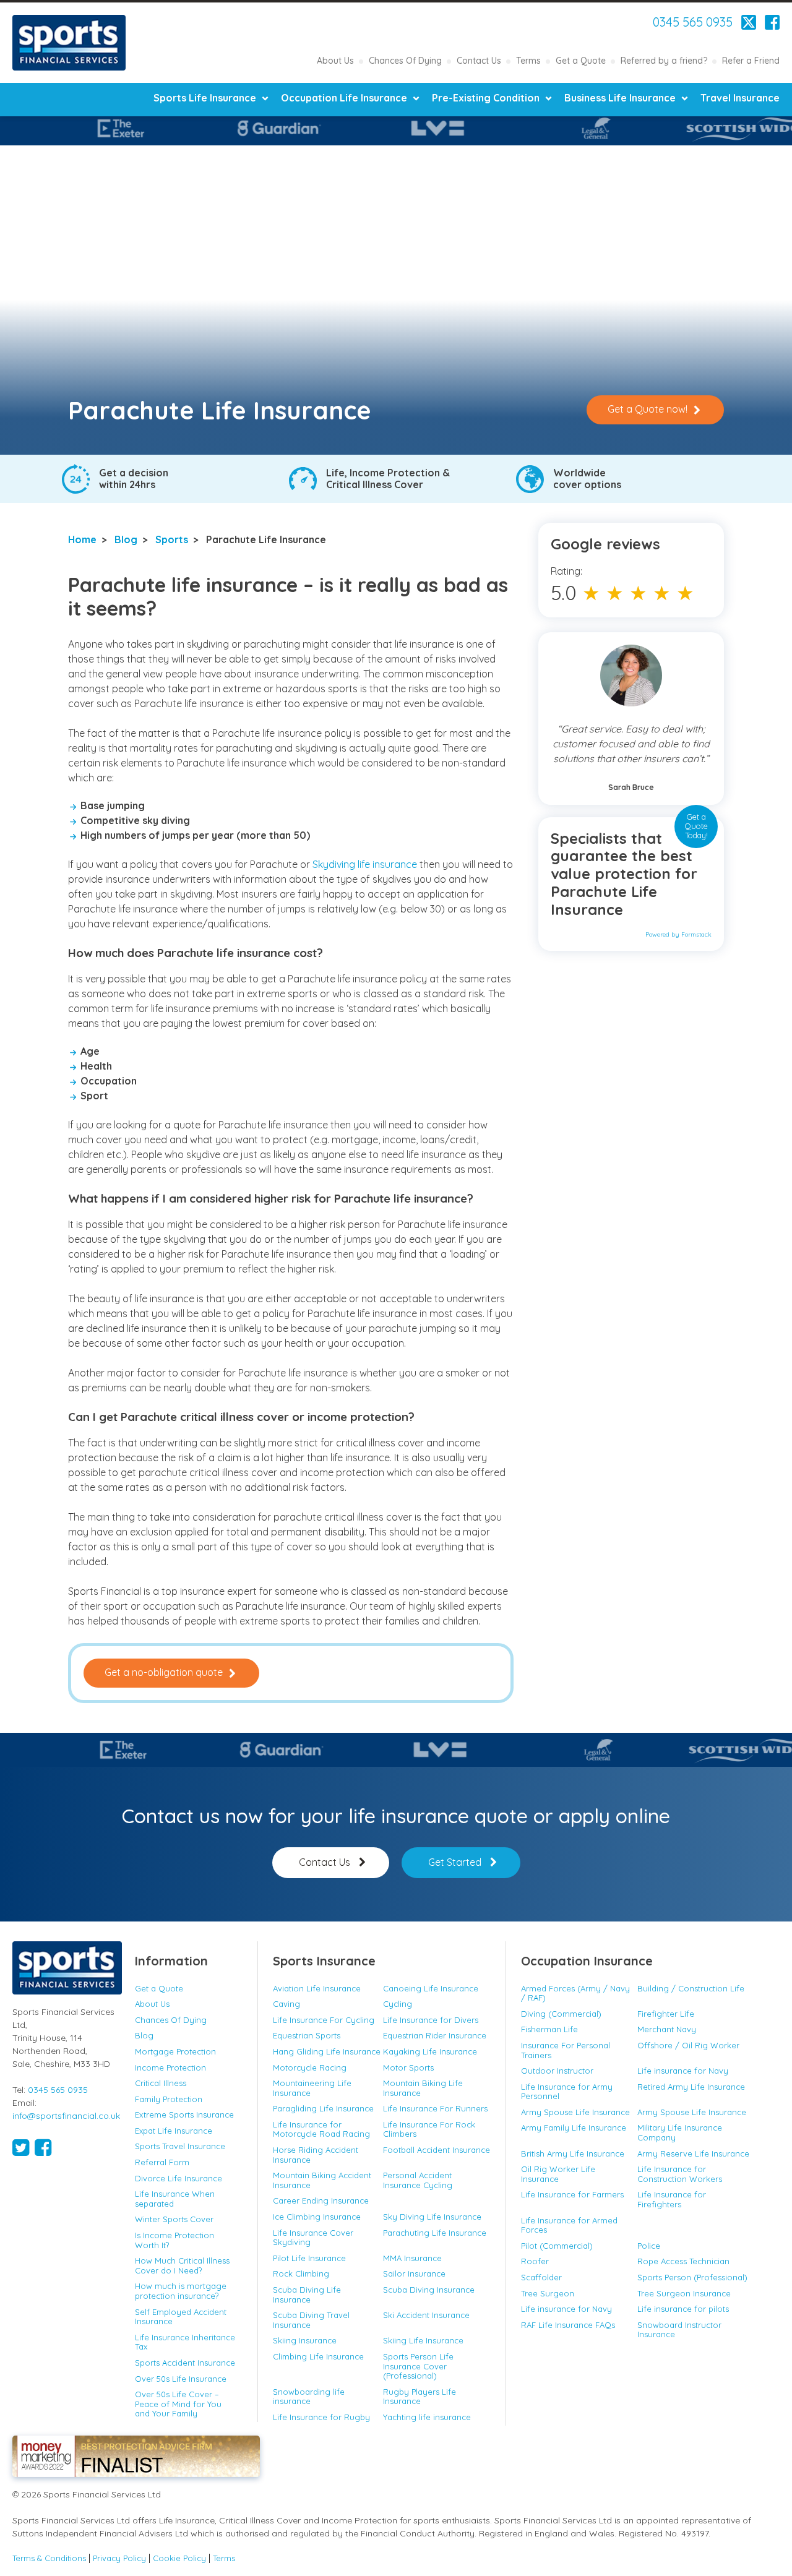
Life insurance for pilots (683, 2309)
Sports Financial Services (69, 43)
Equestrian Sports (307, 2035)
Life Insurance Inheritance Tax (185, 2342)
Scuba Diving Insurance (429, 2290)
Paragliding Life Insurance (323, 2108)
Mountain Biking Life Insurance (423, 2088)
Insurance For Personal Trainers (566, 2050)
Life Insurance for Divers (431, 2020)
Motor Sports (408, 2067)
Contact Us (479, 61)
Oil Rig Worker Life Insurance (558, 2174)
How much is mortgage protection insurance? (181, 2291)
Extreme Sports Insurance (184, 2114)
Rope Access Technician (683, 2261)
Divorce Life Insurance (179, 2178)
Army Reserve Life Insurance (693, 2153)
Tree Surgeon (548, 2293)
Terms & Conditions (49, 2558)
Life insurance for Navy (683, 2071)
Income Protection (170, 2067)
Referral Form (162, 2162)
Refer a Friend (751, 61)
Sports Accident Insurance (185, 2363)
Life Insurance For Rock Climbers (429, 2129)
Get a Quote (581, 61)
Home (82, 539)
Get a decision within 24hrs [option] (134, 479)
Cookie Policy (179, 2558)
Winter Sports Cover (174, 2219)
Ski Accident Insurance (426, 2315)
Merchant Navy (667, 2029)
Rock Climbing (301, 2273)
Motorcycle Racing (310, 2067)
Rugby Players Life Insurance (420, 2397)
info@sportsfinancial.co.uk (66, 2116)
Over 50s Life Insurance (181, 2379)
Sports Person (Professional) (692, 2277)
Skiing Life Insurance (423, 2340)
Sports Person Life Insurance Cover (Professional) (418, 2366)
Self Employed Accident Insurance (181, 2317)
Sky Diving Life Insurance (432, 2217)
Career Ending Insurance (321, 2200)
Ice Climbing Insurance (317, 2217)
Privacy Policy (119, 2558)
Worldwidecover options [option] (587, 479)
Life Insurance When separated (175, 2199)
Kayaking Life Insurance (430, 2051)
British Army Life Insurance (573, 2153)
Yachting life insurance (427, 2417)
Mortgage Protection (175, 2051)
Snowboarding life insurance (309, 2397)
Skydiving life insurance (366, 864)
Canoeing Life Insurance (431, 1988)
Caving (286, 2004)
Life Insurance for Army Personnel (567, 2092)
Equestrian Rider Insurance (435, 2035)
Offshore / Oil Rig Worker (688, 2045)
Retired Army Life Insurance (691, 2087)
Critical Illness (161, 2083)
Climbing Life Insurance (318, 2356)
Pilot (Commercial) (557, 2246)
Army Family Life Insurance (574, 2127)
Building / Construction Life (691, 1988)
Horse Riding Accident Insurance (316, 2155)
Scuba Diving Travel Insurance (311, 2320)
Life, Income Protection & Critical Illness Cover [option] (388, 479)
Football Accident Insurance (437, 2150)
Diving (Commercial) (561, 2014)
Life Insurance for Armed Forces (569, 2225)
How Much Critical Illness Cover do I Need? (182, 2265)
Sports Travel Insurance (180, 2146)
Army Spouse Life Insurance (575, 2112)
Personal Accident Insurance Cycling (418, 2180)
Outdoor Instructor (557, 2071)
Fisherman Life (549, 2029)
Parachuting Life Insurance (435, 2233)
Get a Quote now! (648, 409)
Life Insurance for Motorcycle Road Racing (321, 2129)
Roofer (535, 2261)
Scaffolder (541, 2277)
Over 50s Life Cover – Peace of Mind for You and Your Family (178, 2404)
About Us (335, 61)
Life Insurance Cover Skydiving (313, 2238)
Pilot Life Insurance (309, 2258)
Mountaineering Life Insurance (312, 2088)
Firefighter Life (666, 2014)
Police (649, 2246)
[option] (367, 128)
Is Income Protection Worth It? (174, 2240)
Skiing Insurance (305, 2340)
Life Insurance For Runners (435, 2108)
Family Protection (169, 2099)
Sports (172, 539)
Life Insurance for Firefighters (672, 2199)
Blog (126, 539)
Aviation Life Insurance (317, 1988)
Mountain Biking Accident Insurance (322, 2180)
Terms (528, 61)
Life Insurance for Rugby (321, 2417)
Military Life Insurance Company (680, 2132)
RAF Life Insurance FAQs (568, 2325)
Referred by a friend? (664, 61)
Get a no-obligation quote (164, 1672)
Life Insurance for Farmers (572, 2194)
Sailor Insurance (414, 2273)
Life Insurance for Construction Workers (680, 2174)
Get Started (455, 1862)
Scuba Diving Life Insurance (307, 2295)
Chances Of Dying (405, 61)
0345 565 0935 (693, 22)
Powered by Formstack (678, 934)
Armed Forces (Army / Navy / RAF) (575, 1993)
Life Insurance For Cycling (324, 2020)
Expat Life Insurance (174, 2131)
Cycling (398, 2004)
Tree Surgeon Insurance (684, 2293)
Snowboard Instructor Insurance (679, 2330)
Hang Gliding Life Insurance (327, 2051)
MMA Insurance (412, 2258)
